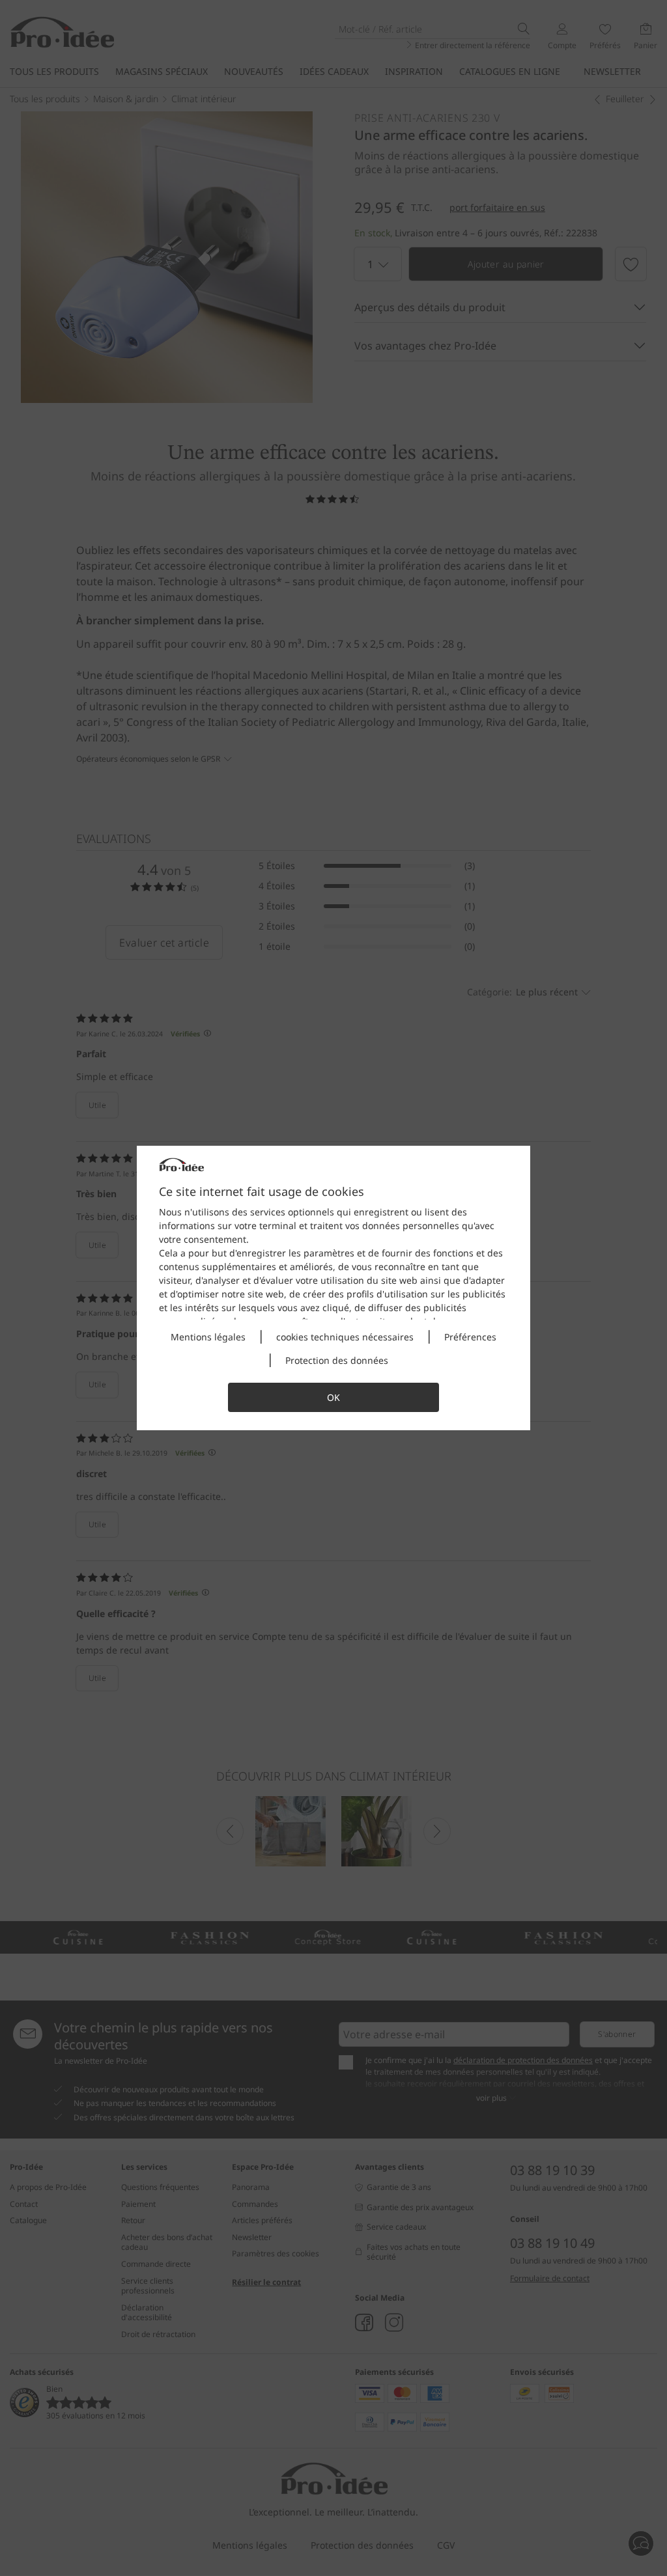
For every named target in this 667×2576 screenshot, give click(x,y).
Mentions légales (208, 1337)
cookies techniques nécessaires (345, 1337)
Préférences (470, 1337)
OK (333, 1397)
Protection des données (337, 1360)
